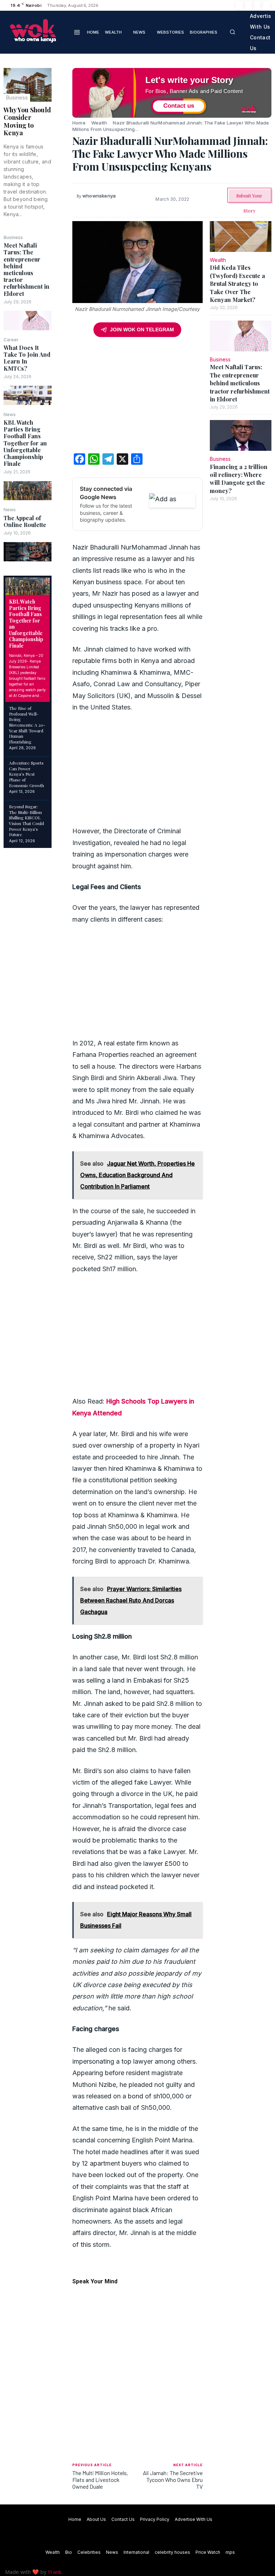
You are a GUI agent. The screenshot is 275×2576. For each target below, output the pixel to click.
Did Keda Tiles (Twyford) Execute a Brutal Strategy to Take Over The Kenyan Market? (237, 284)
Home (79, 123)
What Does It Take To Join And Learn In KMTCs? (27, 358)
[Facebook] (240, 5)
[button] (232, 32)
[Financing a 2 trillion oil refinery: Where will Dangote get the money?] (241, 435)
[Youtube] (266, 5)
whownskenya (99, 196)
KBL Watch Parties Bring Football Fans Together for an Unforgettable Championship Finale (25, 443)
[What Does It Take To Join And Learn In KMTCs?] (28, 395)
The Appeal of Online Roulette (25, 521)
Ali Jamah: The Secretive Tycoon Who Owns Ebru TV (173, 2480)
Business (17, 97)
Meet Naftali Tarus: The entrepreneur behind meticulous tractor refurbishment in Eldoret (26, 269)
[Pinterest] (62, 109)
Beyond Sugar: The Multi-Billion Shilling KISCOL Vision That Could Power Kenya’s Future (26, 820)
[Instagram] (249, 5)
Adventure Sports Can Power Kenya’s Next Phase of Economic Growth (26, 774)
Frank (55, 2572)
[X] (257, 5)
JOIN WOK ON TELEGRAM (142, 330)
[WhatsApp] (62, 126)
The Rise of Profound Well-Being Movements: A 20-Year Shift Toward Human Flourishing (27, 725)
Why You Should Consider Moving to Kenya (27, 121)
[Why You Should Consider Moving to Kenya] (28, 85)
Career (11, 340)
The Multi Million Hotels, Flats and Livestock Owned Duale (100, 2480)
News (10, 415)
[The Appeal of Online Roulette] (28, 552)
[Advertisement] (137, 397)
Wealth (99, 123)
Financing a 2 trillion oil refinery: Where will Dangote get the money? (239, 479)
